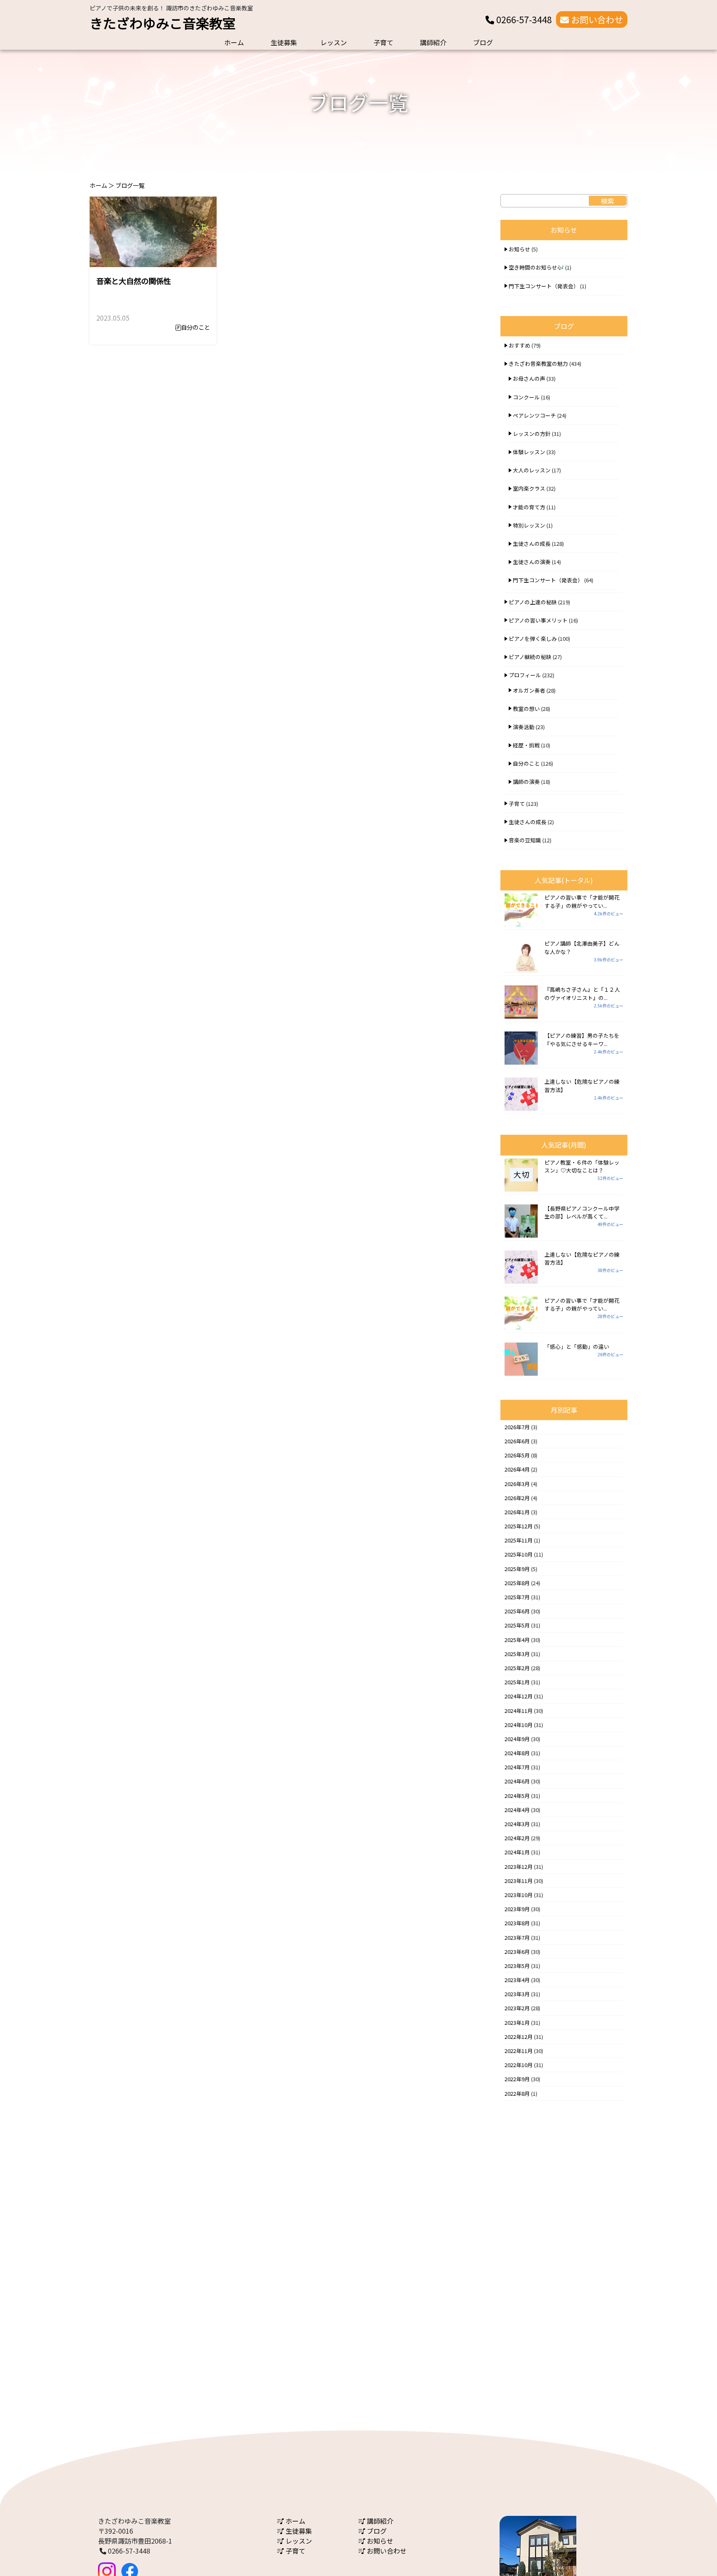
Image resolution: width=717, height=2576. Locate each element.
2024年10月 (519, 1725)
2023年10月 (519, 1895)
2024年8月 (517, 1753)
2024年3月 (517, 1824)
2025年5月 (517, 1625)
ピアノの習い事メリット (538, 620)
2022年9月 (517, 2079)
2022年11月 (519, 2051)
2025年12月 (519, 1526)
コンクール (526, 397)
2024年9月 (517, 1739)
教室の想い (526, 709)
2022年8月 (517, 2093)
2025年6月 (517, 1611)
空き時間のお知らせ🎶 (536, 267)
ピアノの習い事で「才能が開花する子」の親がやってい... (582, 901)
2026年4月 (517, 1469)
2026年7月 (517, 1427)
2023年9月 (517, 1909)
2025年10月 (519, 1554)
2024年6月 (517, 1781)
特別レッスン (529, 525)
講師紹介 (433, 42)
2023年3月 (517, 1994)
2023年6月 (517, 1952)
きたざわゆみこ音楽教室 (163, 23)
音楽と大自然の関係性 (134, 281)
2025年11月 (519, 1540)
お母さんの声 (529, 378)
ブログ (483, 42)
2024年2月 (517, 1838)
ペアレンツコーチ (534, 415)
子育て (383, 42)
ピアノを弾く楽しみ (533, 639)
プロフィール (525, 675)
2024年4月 (517, 1810)
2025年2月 (517, 1668)
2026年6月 (517, 1441)
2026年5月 (517, 1455)
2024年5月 (517, 1796)
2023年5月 (517, 1966)
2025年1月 (517, 1682)
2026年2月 (517, 1498)
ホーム (234, 42)
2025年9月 (517, 1569)
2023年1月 (517, 2023)
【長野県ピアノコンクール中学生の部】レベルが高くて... (582, 1212)
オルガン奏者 (529, 690)
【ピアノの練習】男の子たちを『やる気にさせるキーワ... (582, 1039)
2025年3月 (517, 1654)
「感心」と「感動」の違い (577, 1346)
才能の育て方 (529, 507)
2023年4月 (517, 1980)
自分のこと (195, 327)
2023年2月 (517, 2008)
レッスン (334, 42)
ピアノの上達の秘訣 (533, 602)
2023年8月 (517, 1923)
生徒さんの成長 (532, 544)
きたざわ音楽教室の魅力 (538, 364)
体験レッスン (529, 452)
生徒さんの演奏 (532, 562)
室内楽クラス (529, 488)
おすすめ (519, 345)
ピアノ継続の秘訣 (530, 657)
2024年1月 (517, 1852)
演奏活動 (524, 727)
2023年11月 (519, 1881)
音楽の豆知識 (525, 840)
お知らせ (519, 249)
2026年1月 (517, 1512)
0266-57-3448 (523, 19)
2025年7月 (517, 1597)
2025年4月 (517, 1640)
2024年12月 (519, 1696)
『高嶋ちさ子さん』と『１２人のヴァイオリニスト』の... (582, 993)
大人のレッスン (532, 470)
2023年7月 (517, 1937)
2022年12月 (519, 2037)
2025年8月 (517, 1583)
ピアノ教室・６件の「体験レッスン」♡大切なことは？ (582, 1166)
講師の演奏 (526, 782)
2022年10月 (519, 2065)
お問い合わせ (596, 19)
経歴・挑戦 (526, 745)
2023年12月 (519, 1867)
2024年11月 (519, 1711)
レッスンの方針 (532, 434)
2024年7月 (517, 1767)
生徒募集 (284, 42)
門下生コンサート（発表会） (544, 286)
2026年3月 (517, 1484)
